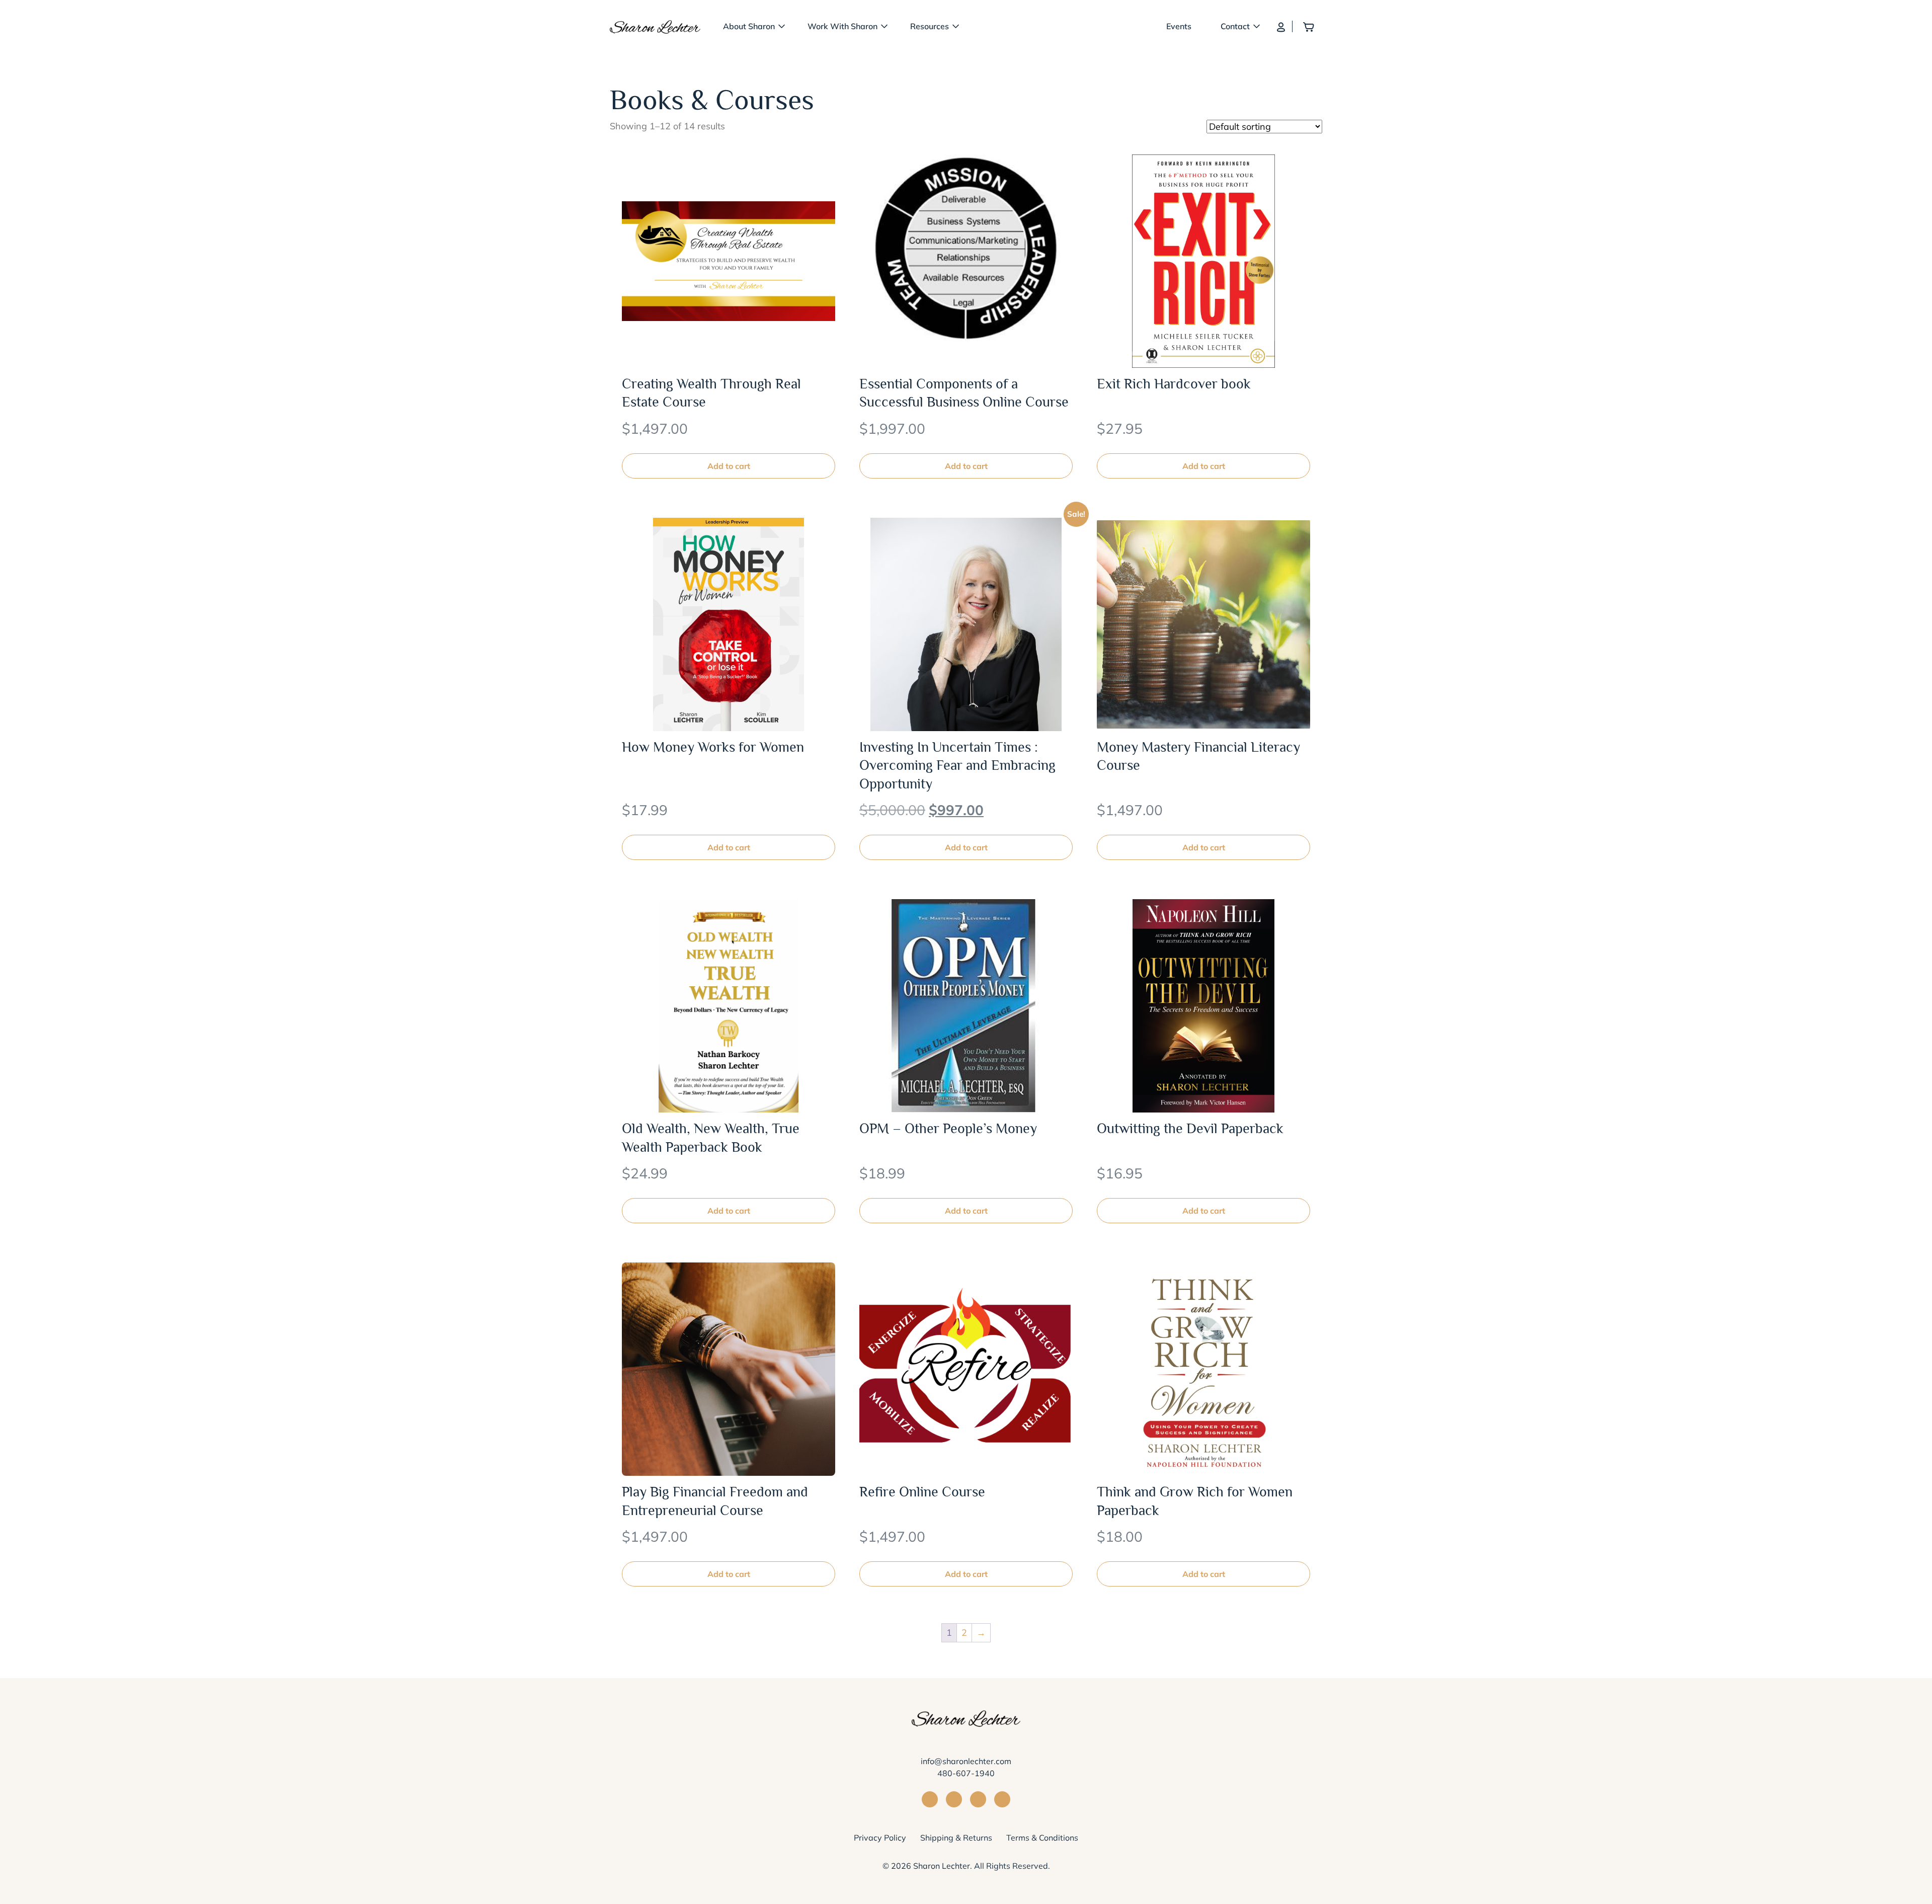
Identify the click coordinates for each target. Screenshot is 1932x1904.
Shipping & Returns (956, 1838)
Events (1179, 26)
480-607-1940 (966, 1773)
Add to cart (729, 466)
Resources (930, 26)
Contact (1235, 26)
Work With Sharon (842, 26)
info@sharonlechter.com (966, 1761)
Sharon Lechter (942, 1866)
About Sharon (749, 26)
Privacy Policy (880, 1838)
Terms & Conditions (1042, 1838)
